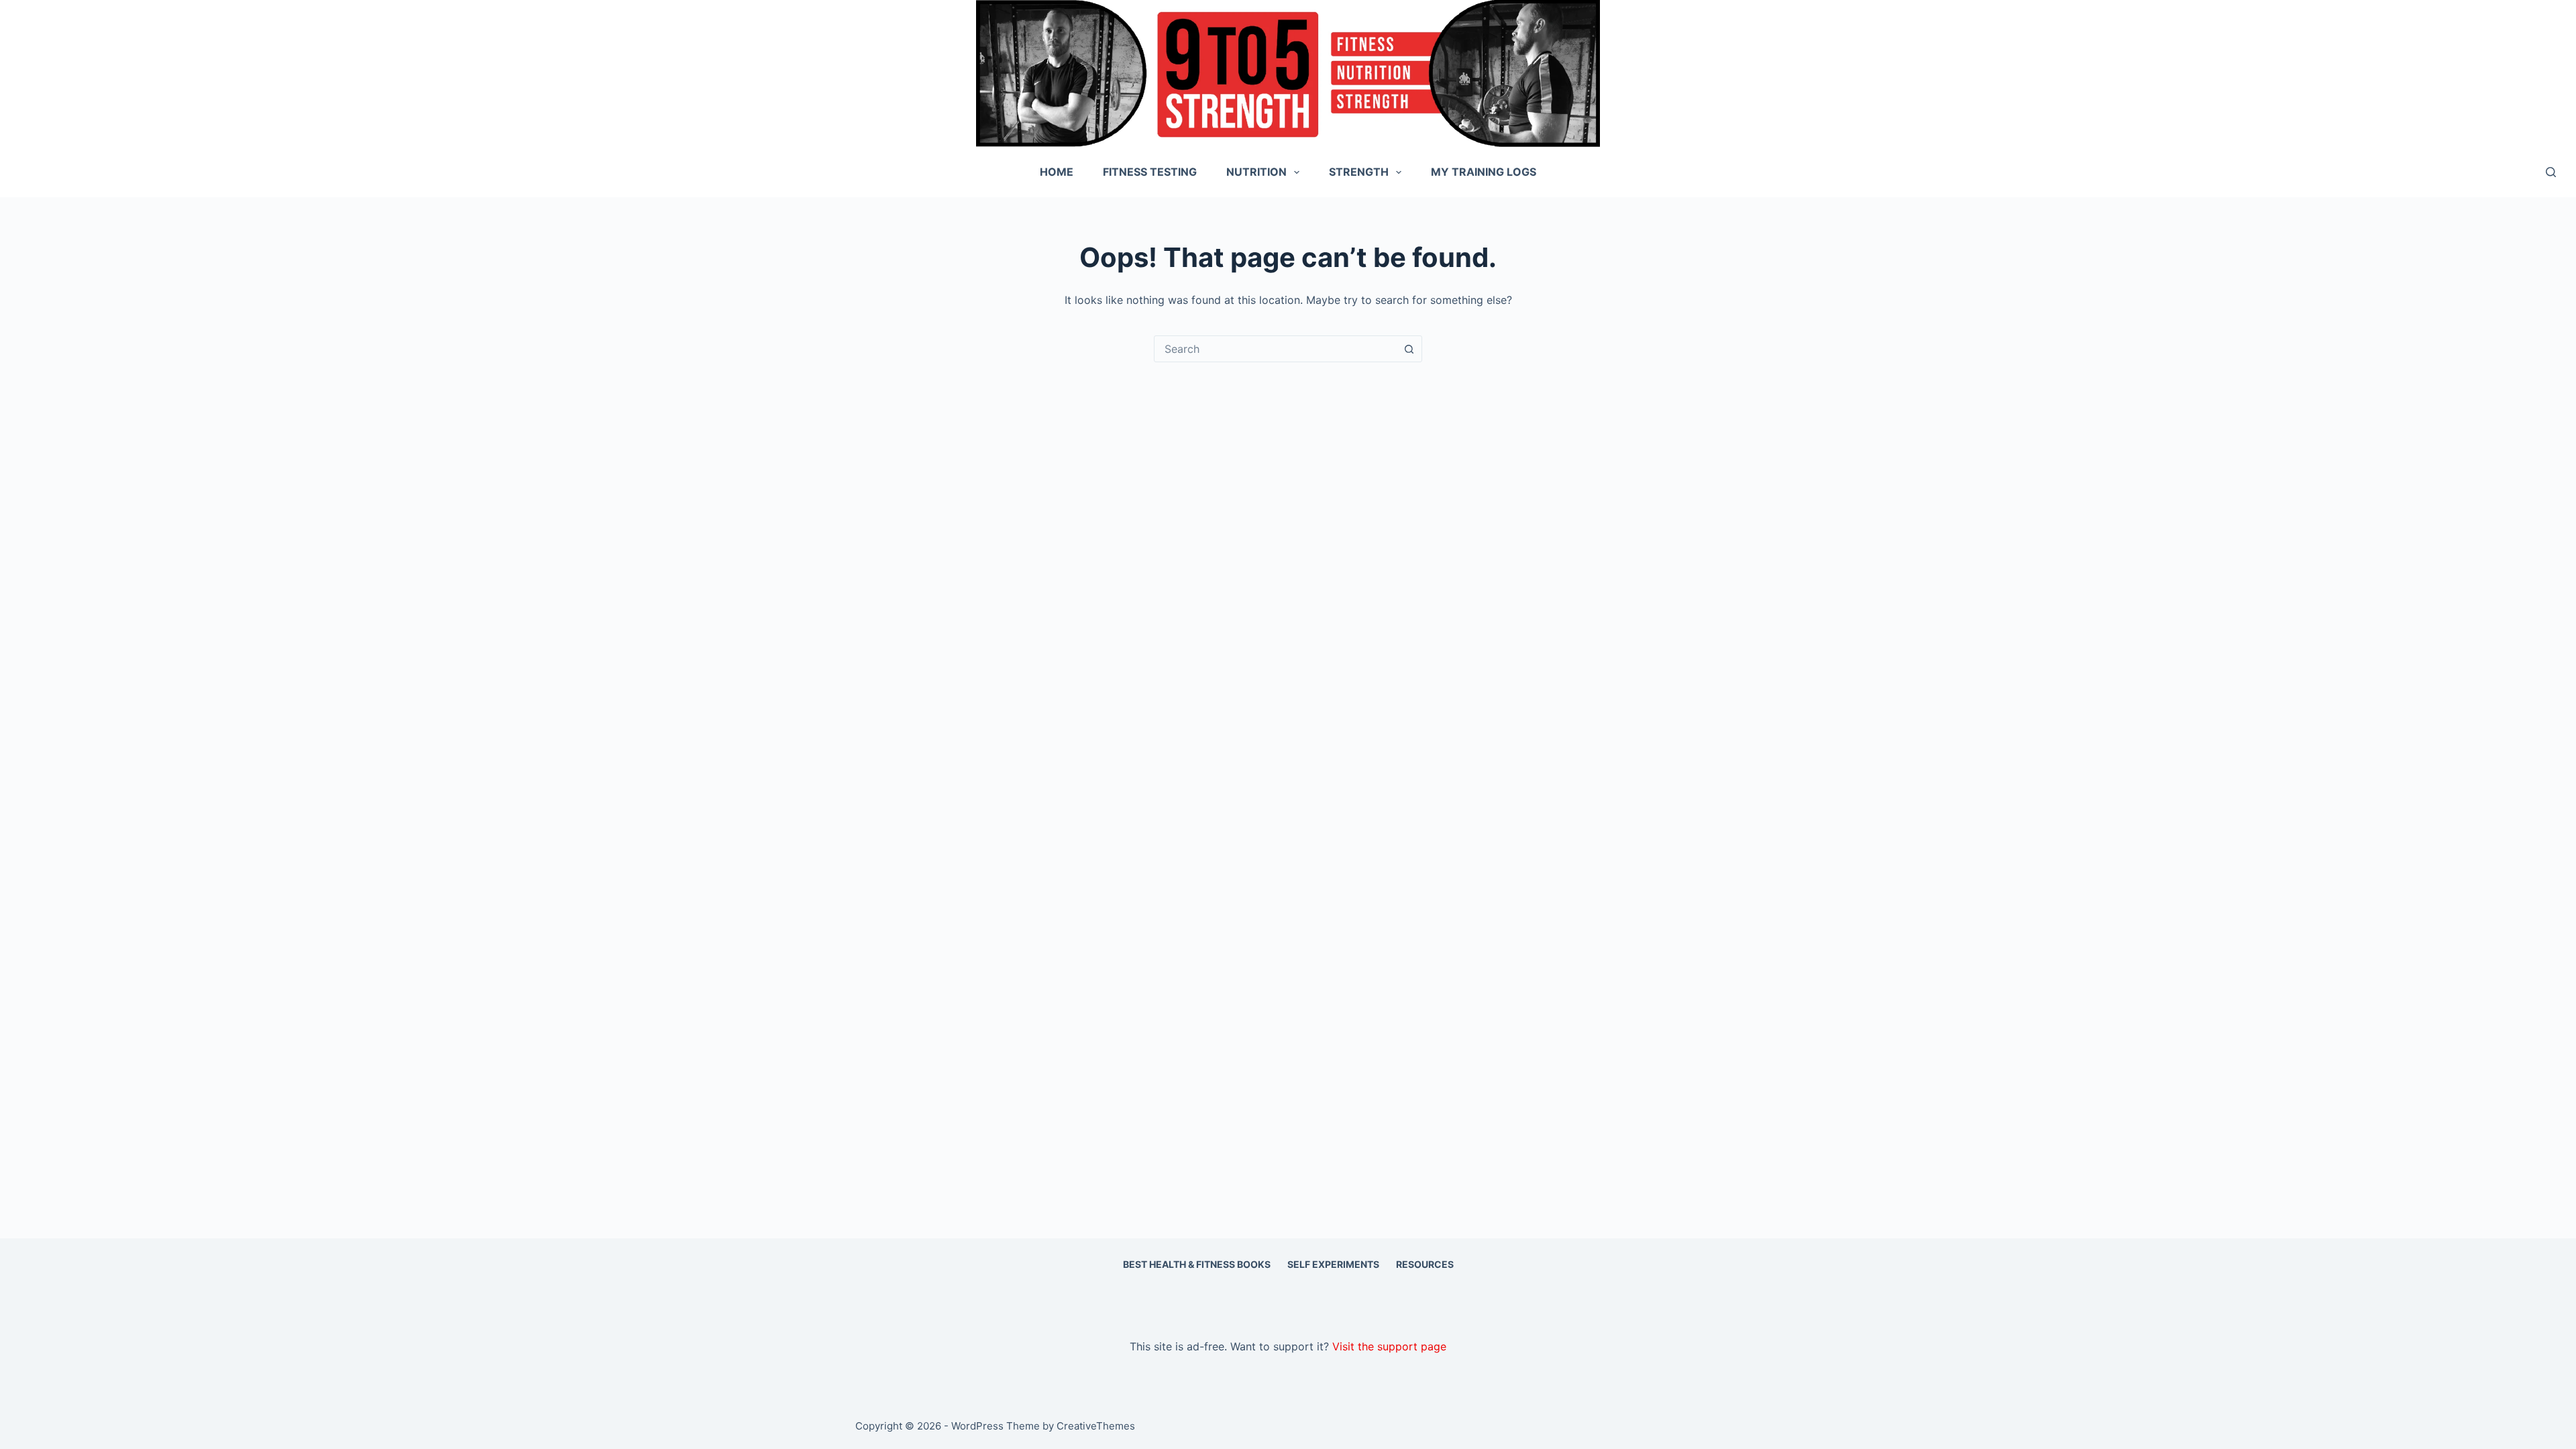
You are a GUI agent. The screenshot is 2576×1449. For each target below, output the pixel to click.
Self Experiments (1333, 1264)
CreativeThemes (1096, 1426)
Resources (1425, 1264)
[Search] (2551, 172)
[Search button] (1409, 349)
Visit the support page (1389, 1346)
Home (1057, 172)
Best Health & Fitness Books (1197, 1264)
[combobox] (1275, 349)
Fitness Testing (1150, 172)
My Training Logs (1484, 172)
